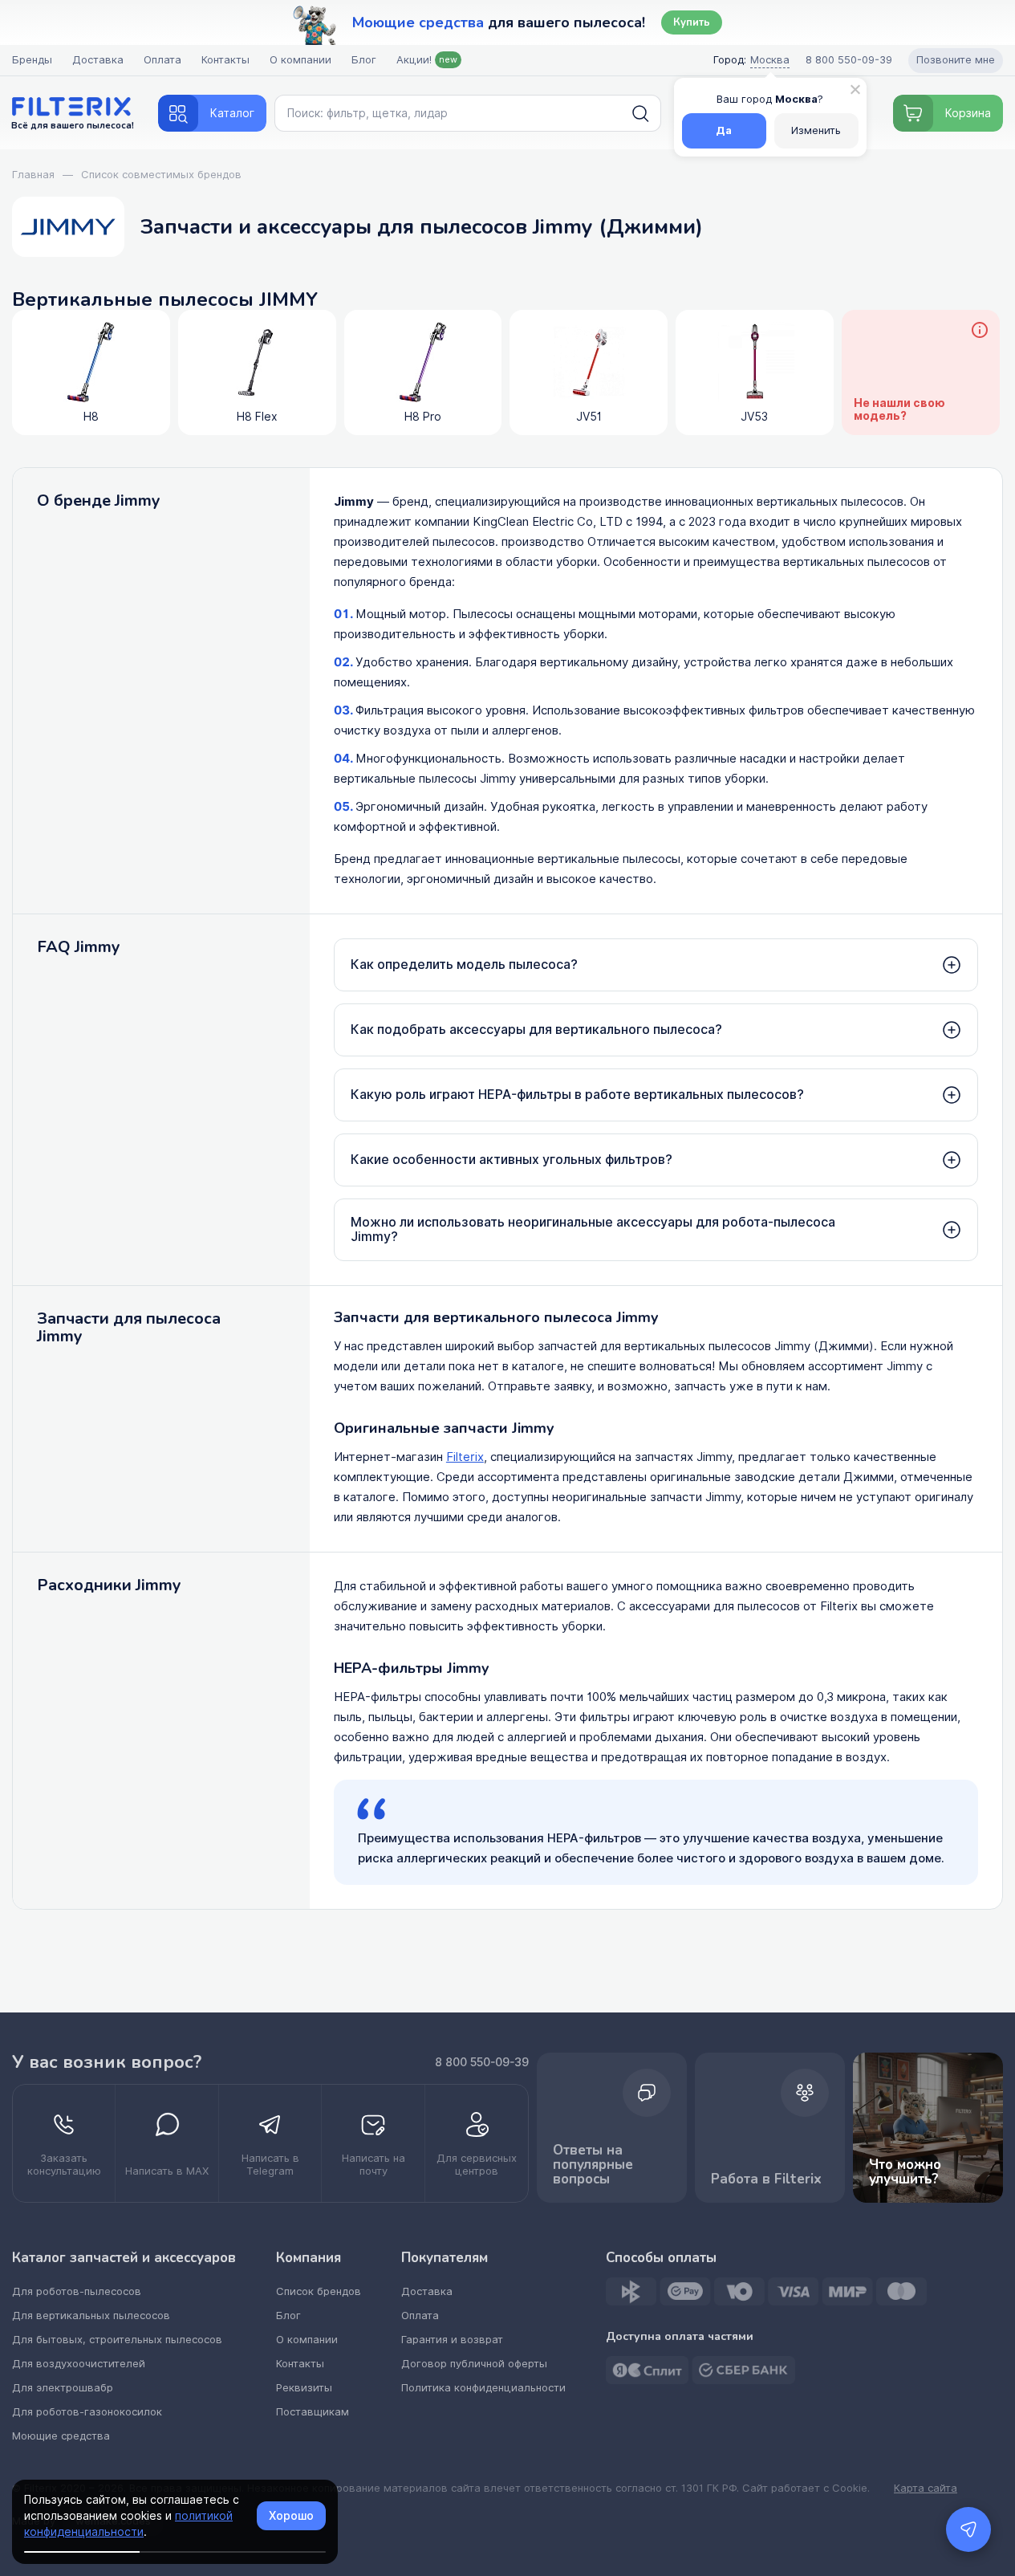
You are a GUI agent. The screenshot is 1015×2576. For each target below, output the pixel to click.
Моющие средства (61, 2436)
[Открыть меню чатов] (968, 2529)
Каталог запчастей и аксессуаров (124, 2258)
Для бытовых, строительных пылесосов (117, 2340)
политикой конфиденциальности (128, 2524)
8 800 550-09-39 (482, 2062)
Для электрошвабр (63, 2388)
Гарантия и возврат (452, 2340)
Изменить (816, 130)
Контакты (225, 60)
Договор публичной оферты (474, 2364)
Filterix (465, 1457)
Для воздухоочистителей (79, 2364)
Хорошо (291, 2516)
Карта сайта (926, 2489)
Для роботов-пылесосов (77, 2291)
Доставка (98, 60)
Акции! (427, 60)
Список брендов (319, 2291)
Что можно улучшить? (905, 2172)
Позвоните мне (956, 60)
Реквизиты (304, 2388)
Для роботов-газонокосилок (87, 2412)
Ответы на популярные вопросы (593, 2165)
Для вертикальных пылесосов (91, 2316)
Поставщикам (313, 2412)
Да (724, 130)
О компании (300, 60)
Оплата (162, 60)
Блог (364, 60)
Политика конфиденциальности (483, 2388)
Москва (770, 60)
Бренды (32, 60)
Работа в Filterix (766, 2179)
